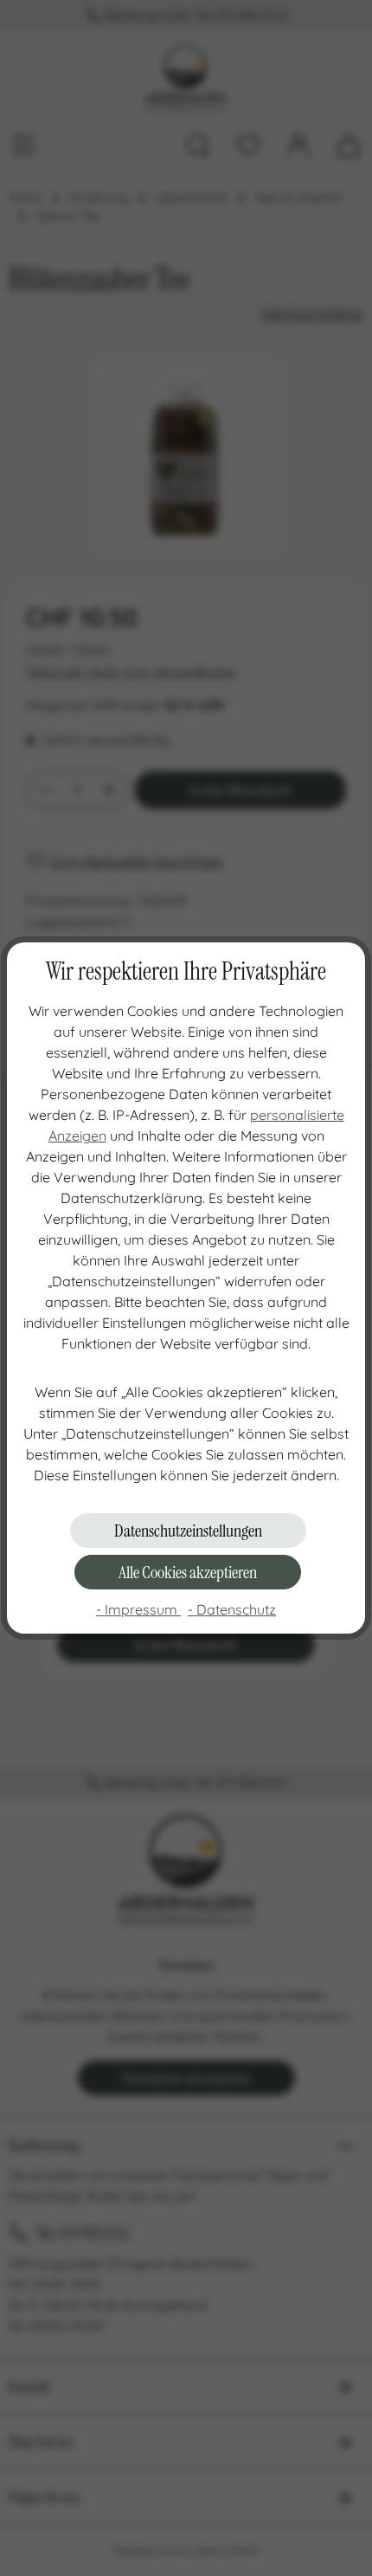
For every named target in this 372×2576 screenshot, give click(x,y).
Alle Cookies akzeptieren (188, 1572)
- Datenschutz (232, 1609)
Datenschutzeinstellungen (188, 1531)
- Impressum (138, 1609)
